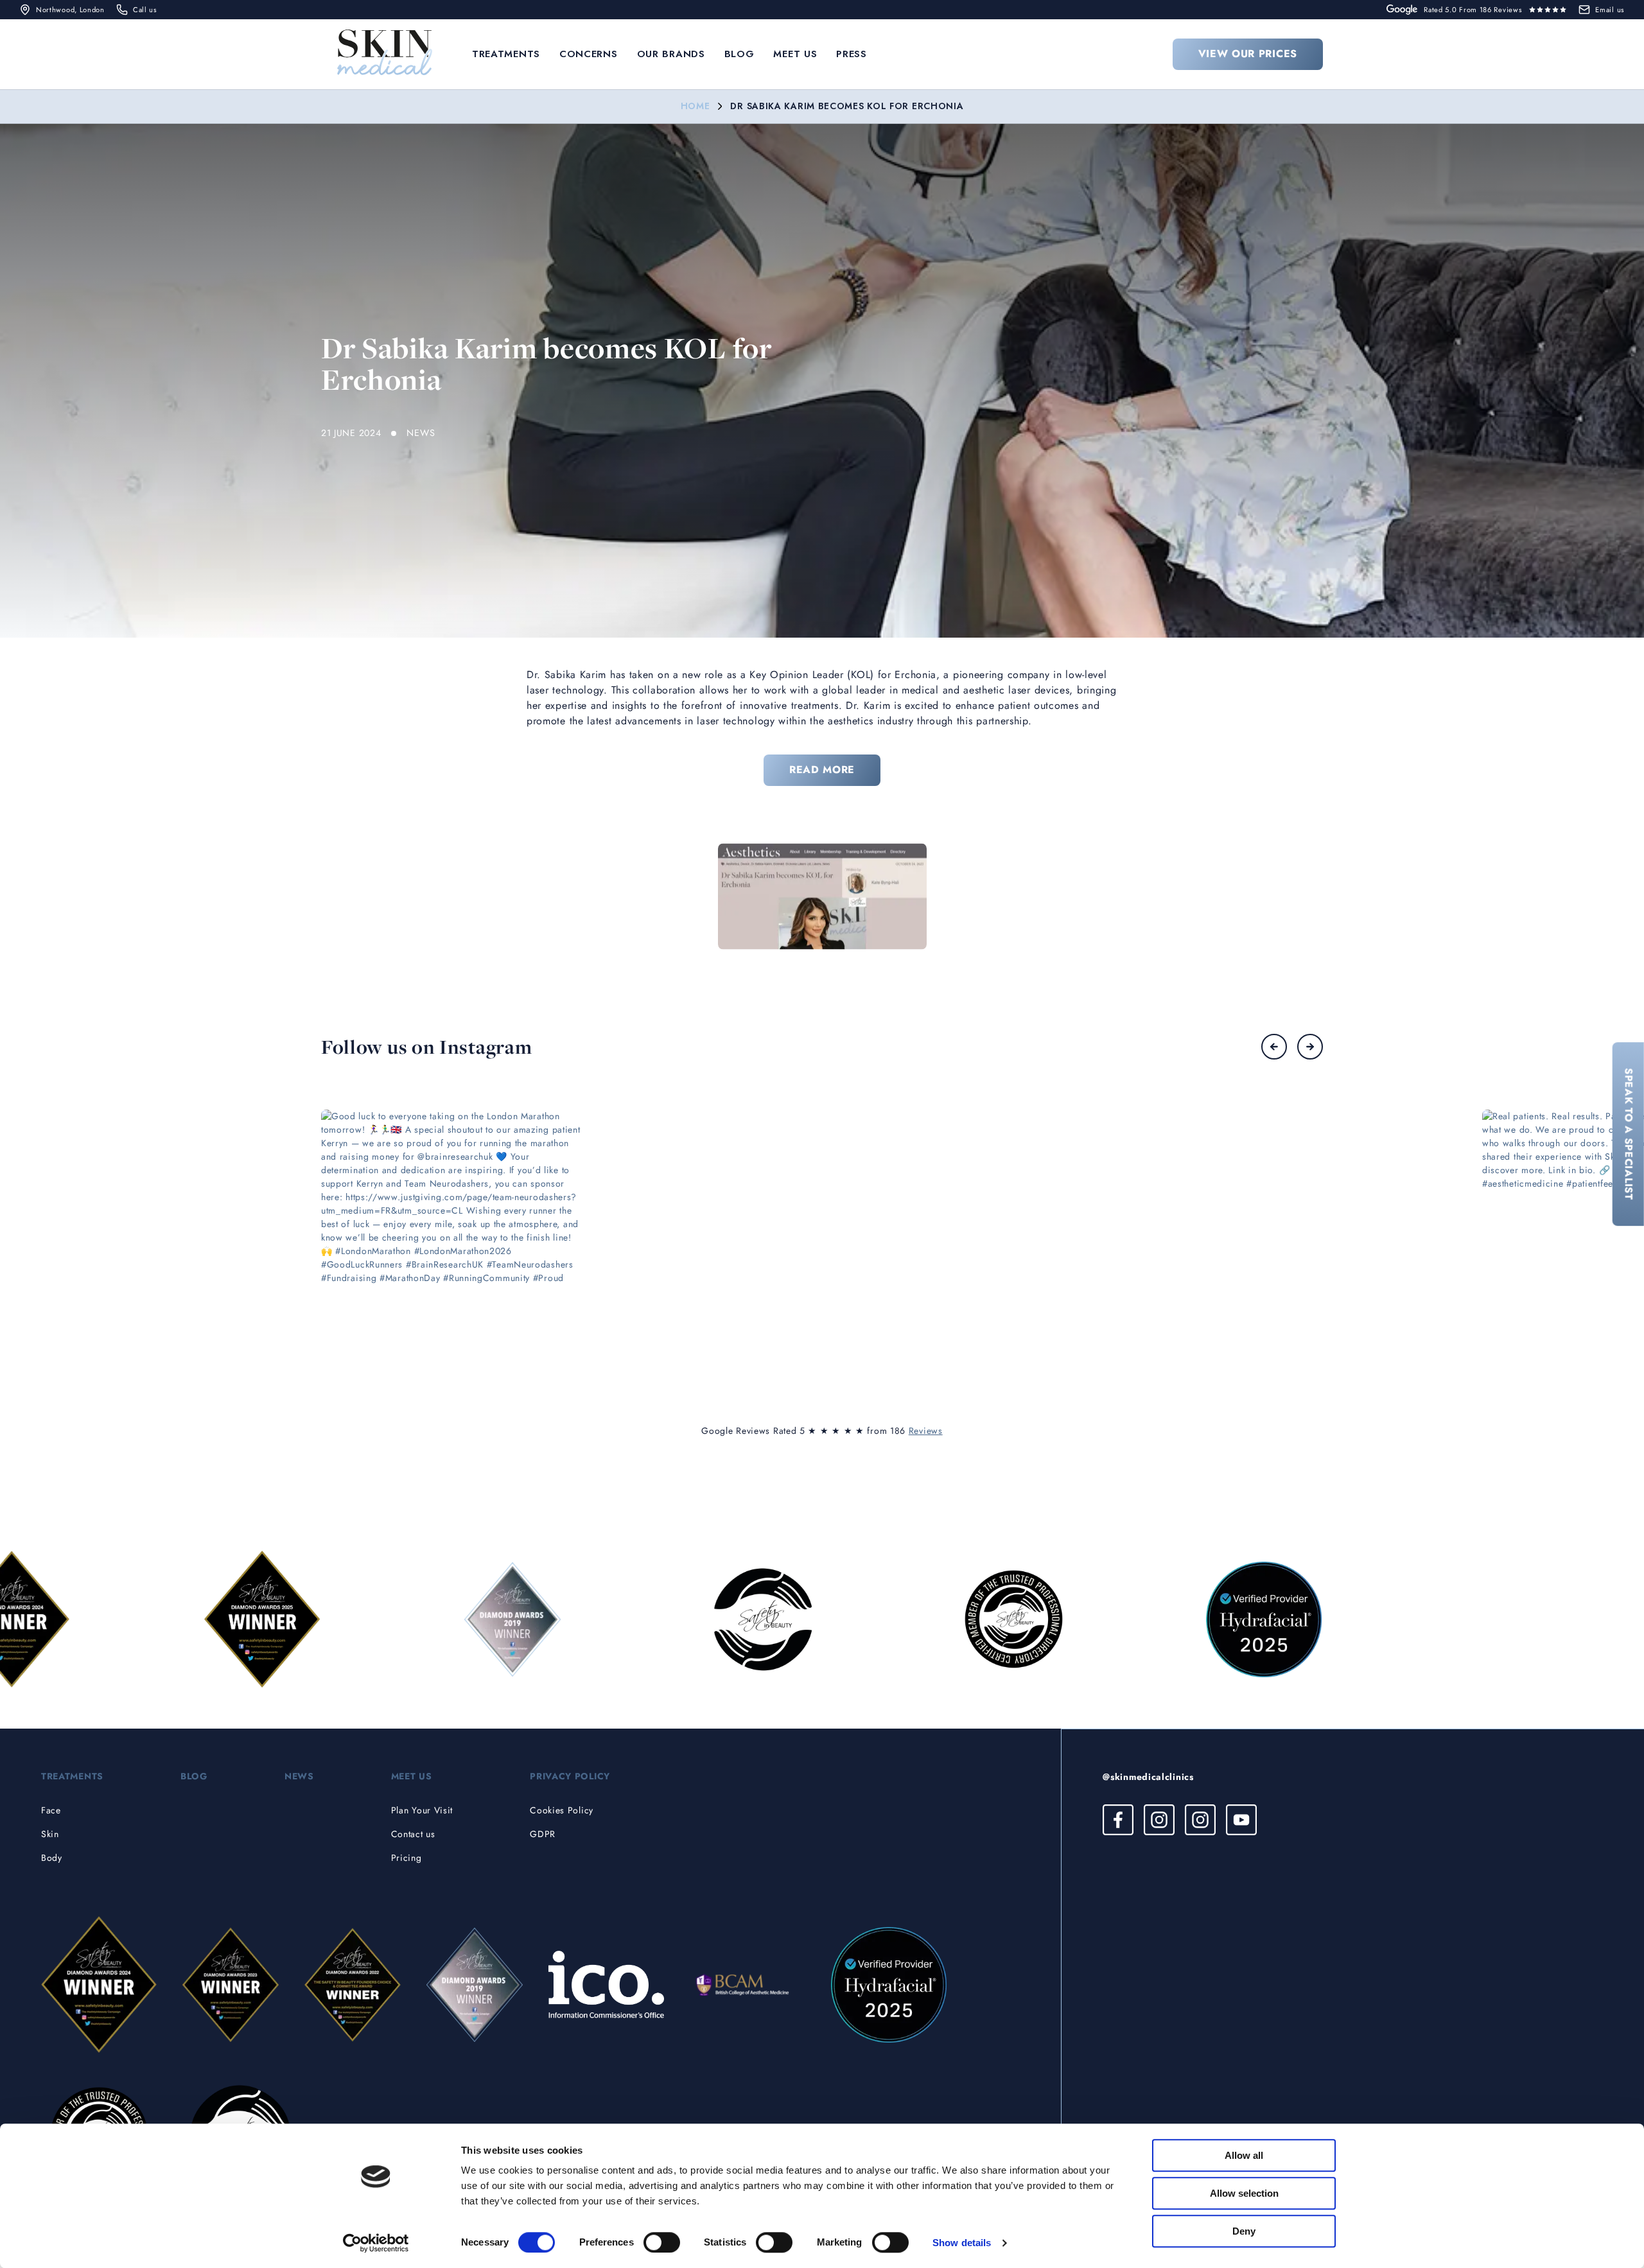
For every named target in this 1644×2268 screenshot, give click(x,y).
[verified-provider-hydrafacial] (889, 1985)
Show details (962, 2243)
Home (695, 106)
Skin (50, 1834)
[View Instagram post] (453, 1242)
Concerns (589, 54)
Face (51, 1810)
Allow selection (1244, 2193)
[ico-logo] (606, 1985)
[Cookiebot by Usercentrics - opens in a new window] (376, 2243)
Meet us (795, 54)
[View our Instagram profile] (1159, 1820)
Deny (1244, 2231)
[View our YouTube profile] (1241, 1820)
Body (52, 1858)
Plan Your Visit (422, 1810)
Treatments (506, 54)
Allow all (1244, 2155)
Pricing (407, 1858)
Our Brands (671, 54)
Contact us (413, 1834)
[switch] (662, 2242)
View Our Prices (1248, 54)
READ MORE (822, 770)
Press (852, 54)
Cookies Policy (562, 1810)
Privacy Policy (570, 1776)
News (299, 1776)
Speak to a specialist (1629, 1134)
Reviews (926, 1431)
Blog (739, 54)
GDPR (543, 1834)
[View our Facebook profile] (1118, 1820)
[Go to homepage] (385, 54)
